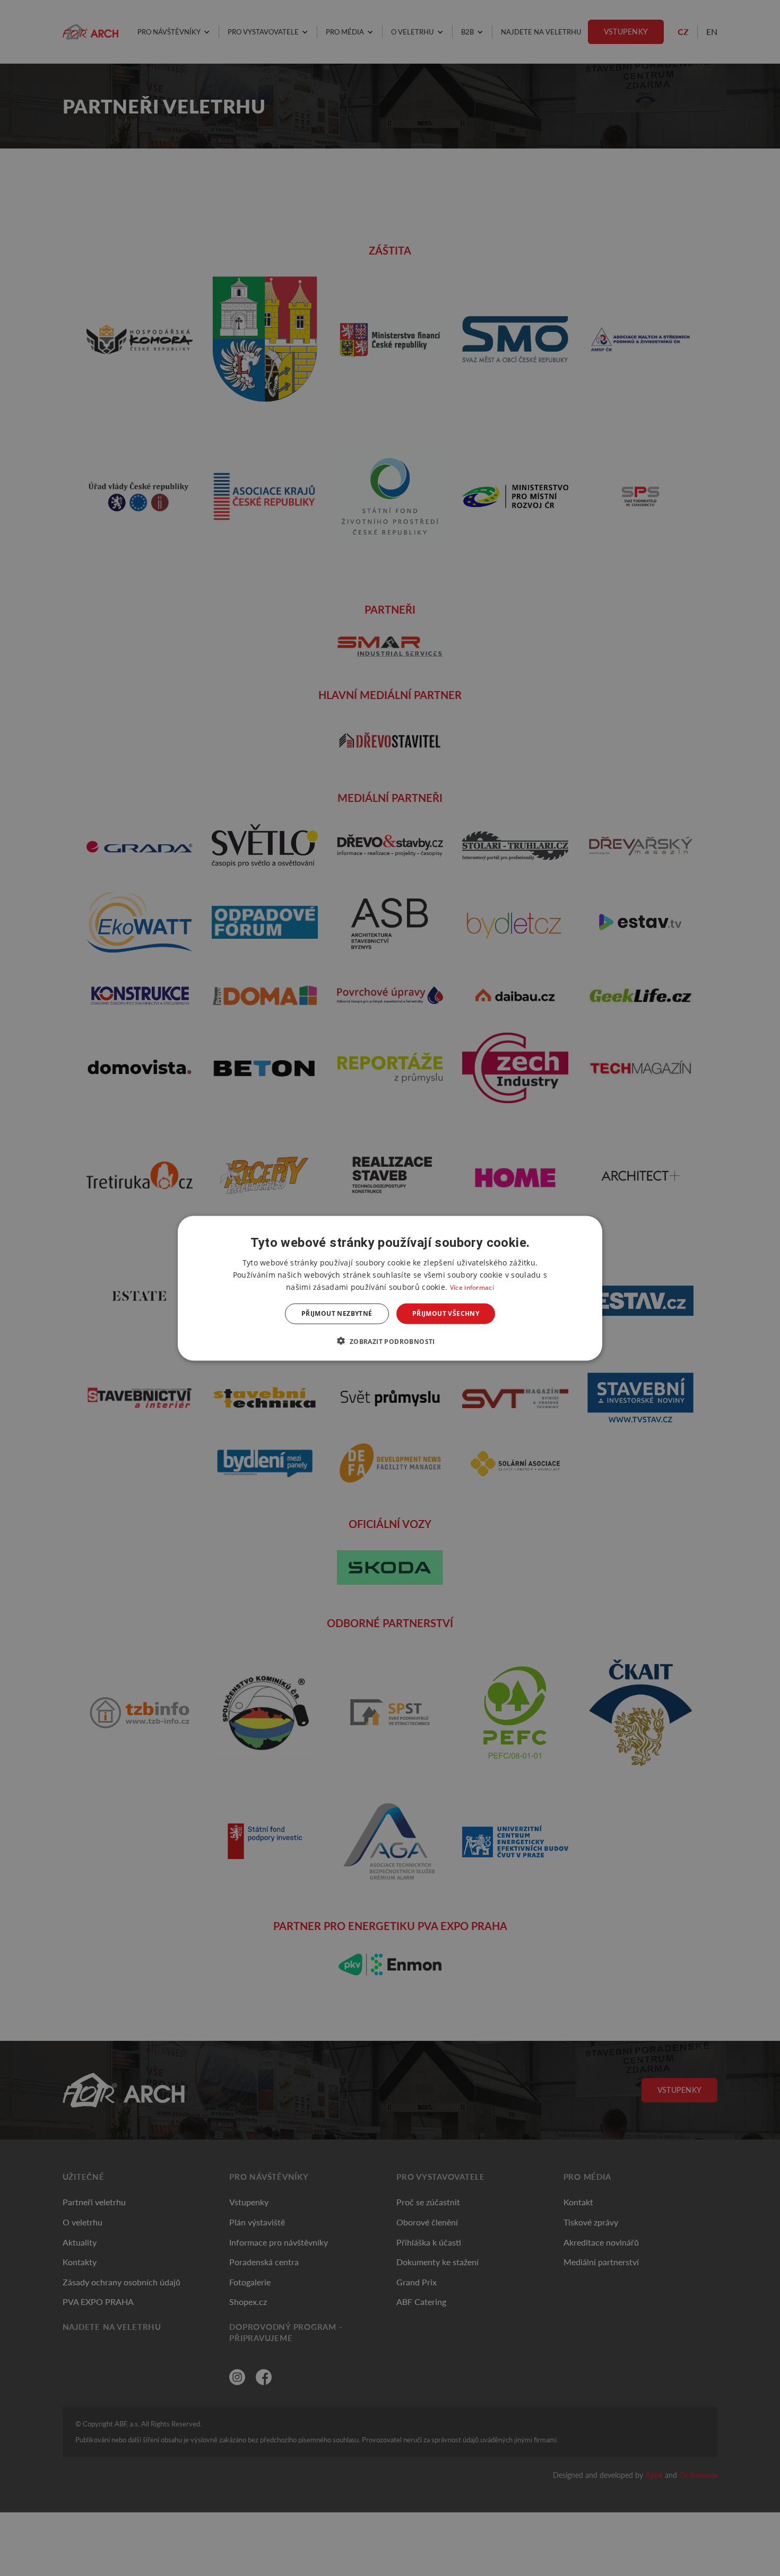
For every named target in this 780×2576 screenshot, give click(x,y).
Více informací (472, 1287)
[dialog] (390, 1288)
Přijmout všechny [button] (446, 1313)
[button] (390, 1341)
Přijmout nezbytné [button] (337, 1313)
